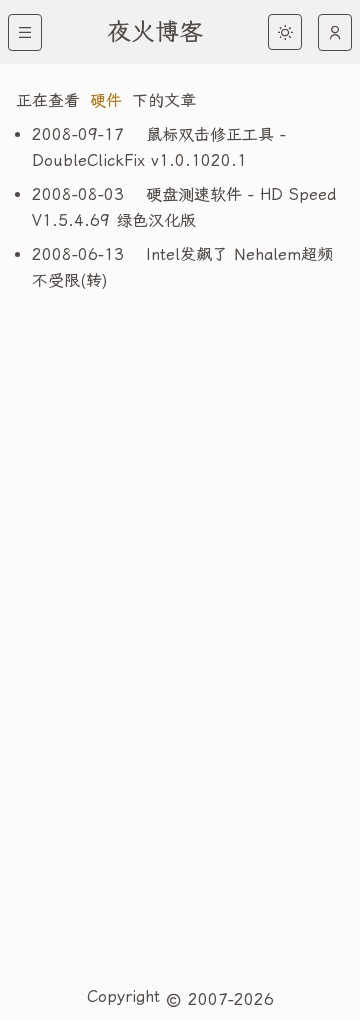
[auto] (335, 32)
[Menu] (25, 32)
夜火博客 (155, 32)
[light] (285, 32)
